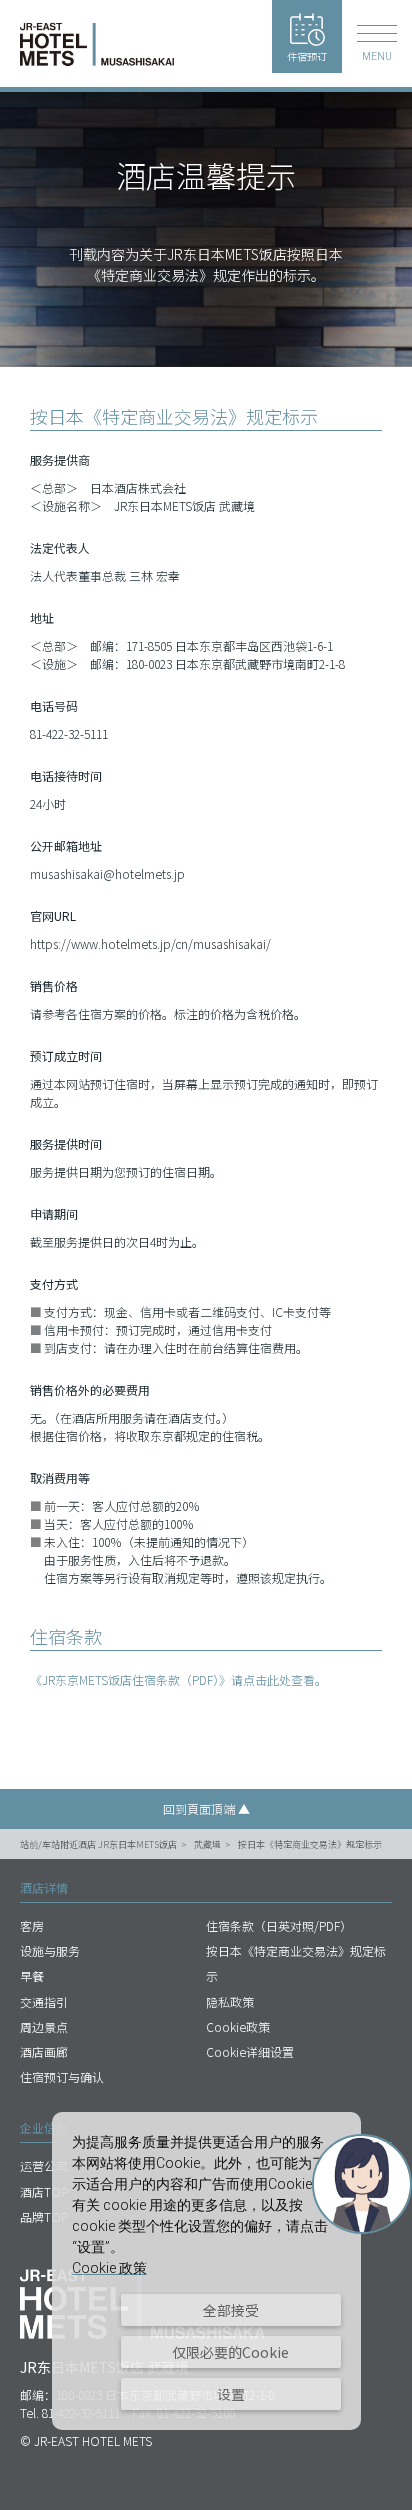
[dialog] (206, 2271)
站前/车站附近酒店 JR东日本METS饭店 (98, 1844)
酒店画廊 (44, 2051)
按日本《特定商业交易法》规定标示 (310, 1844)
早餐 (32, 1975)
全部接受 (231, 2310)
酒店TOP (44, 2191)
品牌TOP (44, 2216)
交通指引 (44, 2001)
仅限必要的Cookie (230, 2352)
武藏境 (207, 1844)
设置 (231, 2394)
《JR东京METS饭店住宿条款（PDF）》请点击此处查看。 (178, 1679)
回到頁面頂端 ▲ (206, 1808)
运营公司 (44, 2165)
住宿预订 (307, 56)
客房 (32, 1925)
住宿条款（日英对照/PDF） (279, 1925)
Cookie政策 (238, 2026)
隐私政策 (230, 2001)
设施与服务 (50, 1950)
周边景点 (44, 2026)
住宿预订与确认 (62, 2076)
